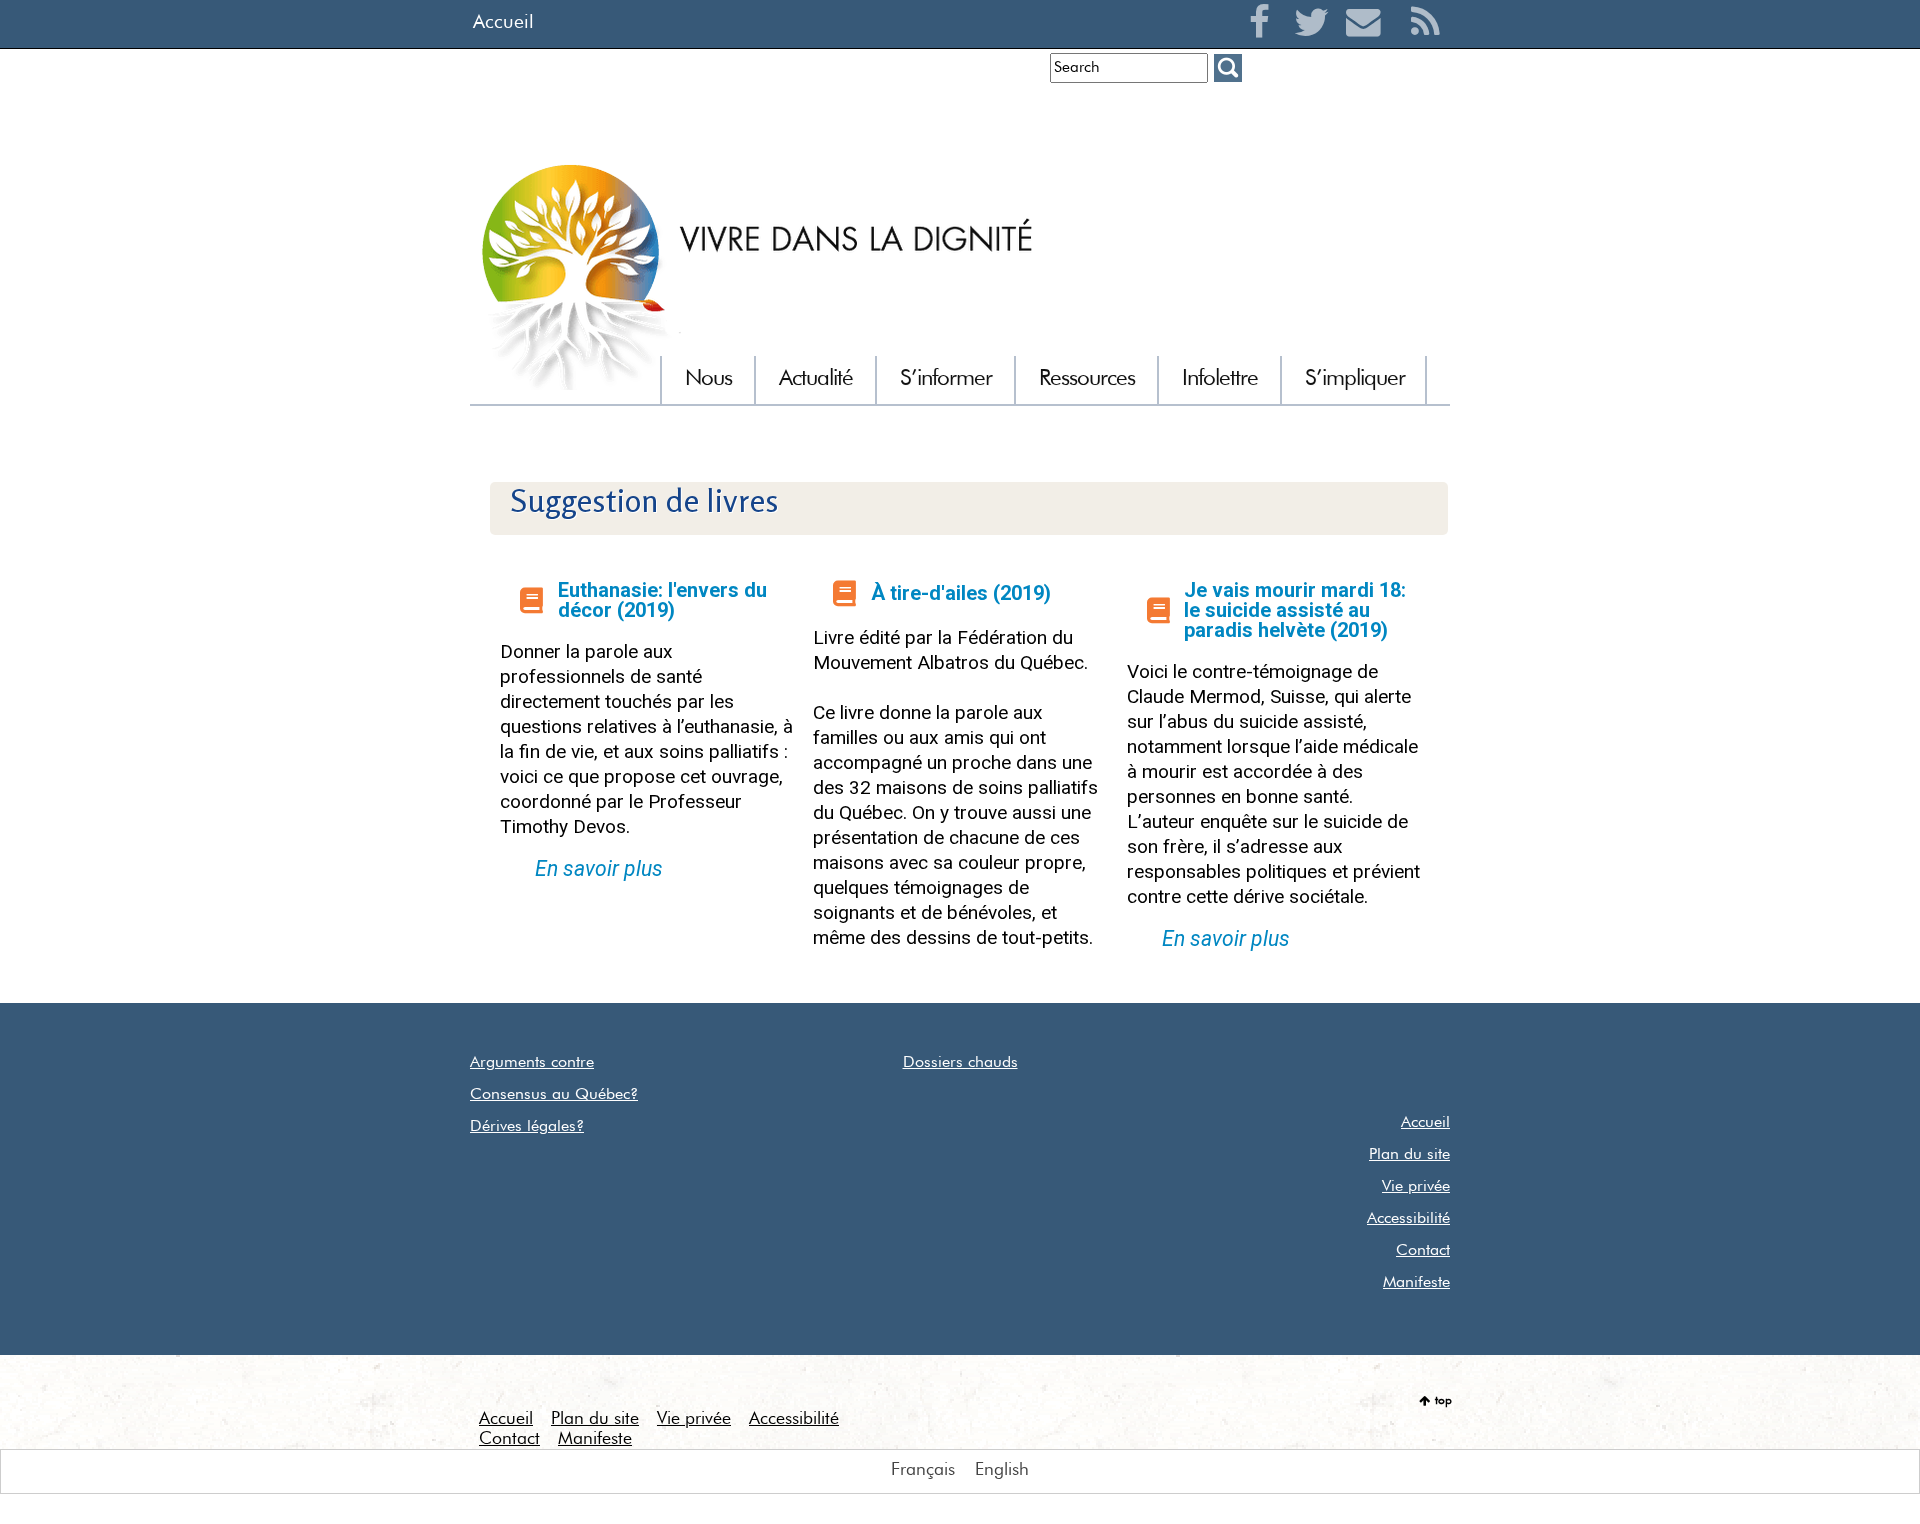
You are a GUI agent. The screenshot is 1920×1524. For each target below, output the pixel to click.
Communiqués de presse (1144, 114)
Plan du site (1409, 1155)
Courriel (1368, 46)
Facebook (1264, 46)
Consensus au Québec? (554, 1095)
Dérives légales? (527, 1127)
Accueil (503, 22)
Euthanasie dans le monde (1350, 114)
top (1443, 1401)
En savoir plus (599, 868)
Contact (1423, 1251)
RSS (1425, 46)
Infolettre (914, 114)
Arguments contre (532, 1063)
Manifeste (1416, 1283)
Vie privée (1416, 1187)
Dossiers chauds (960, 1063)
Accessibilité (1408, 1219)
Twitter (1316, 46)
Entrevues (1000, 114)
